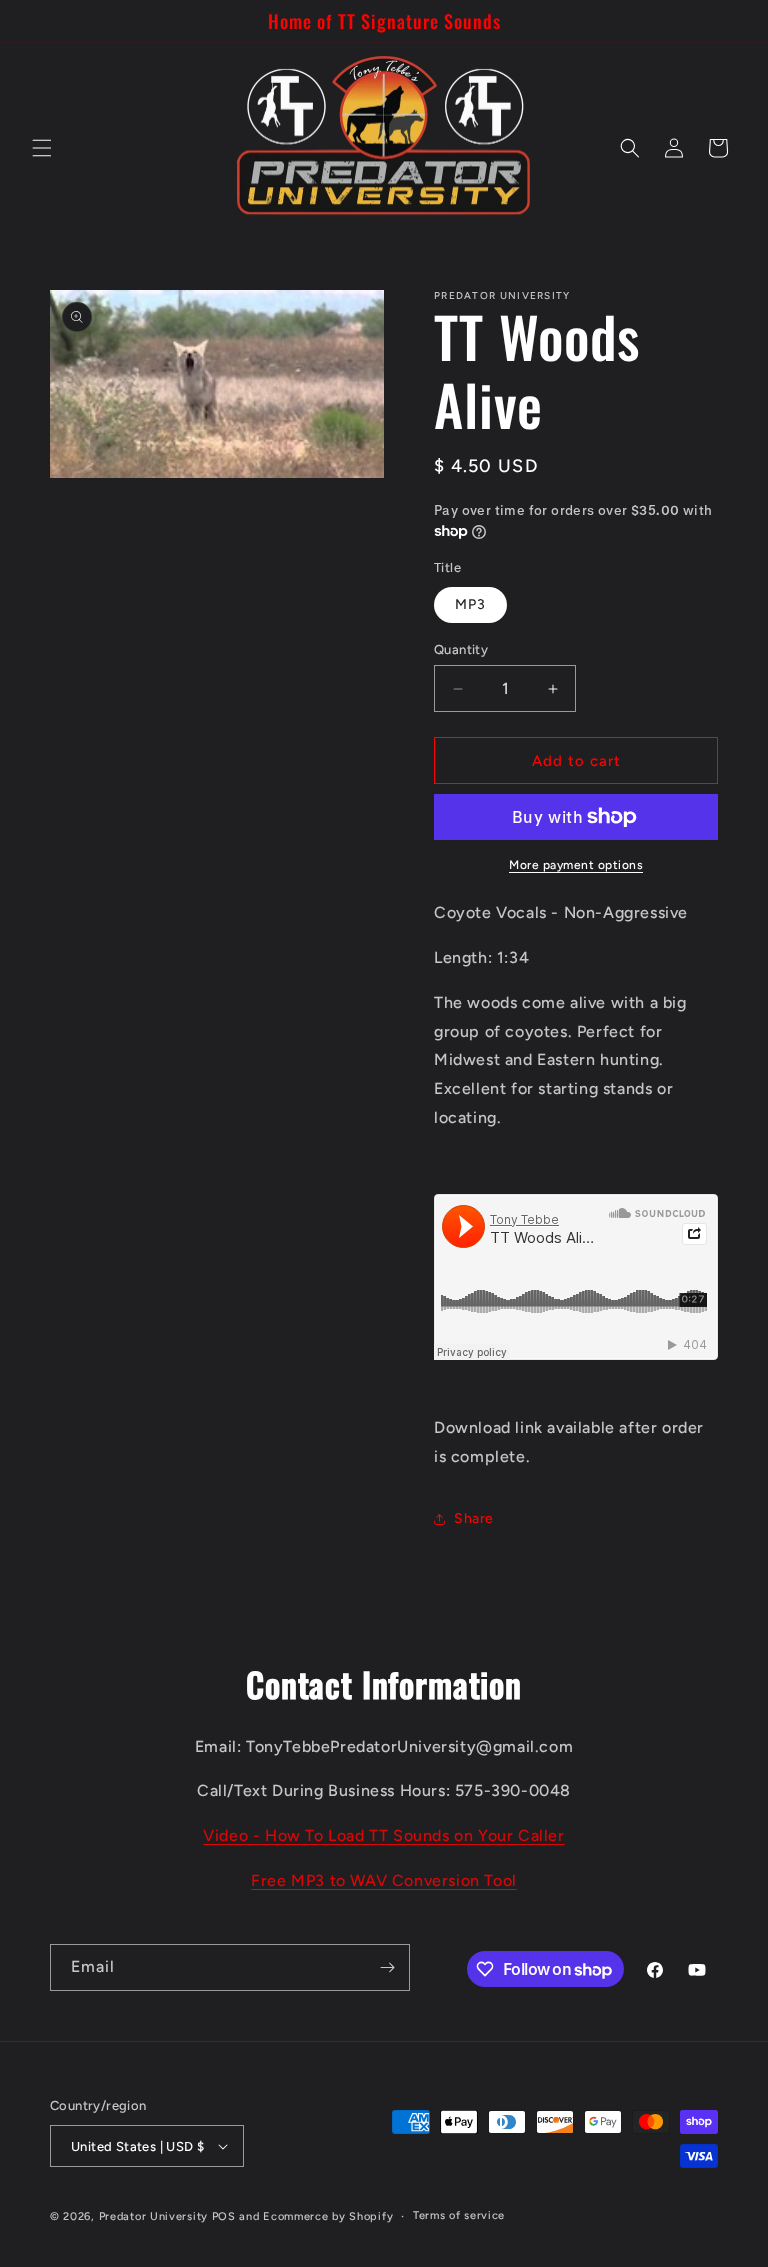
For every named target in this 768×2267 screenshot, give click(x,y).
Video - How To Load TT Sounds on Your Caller (383, 1835)
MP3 (470, 604)
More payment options (576, 865)
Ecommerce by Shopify (328, 2216)
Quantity (461, 649)
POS (224, 2216)
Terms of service (459, 2215)
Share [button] (474, 1518)
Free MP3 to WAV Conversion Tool (384, 1880)
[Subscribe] (387, 1967)
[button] (42, 148)
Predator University (153, 2216)
